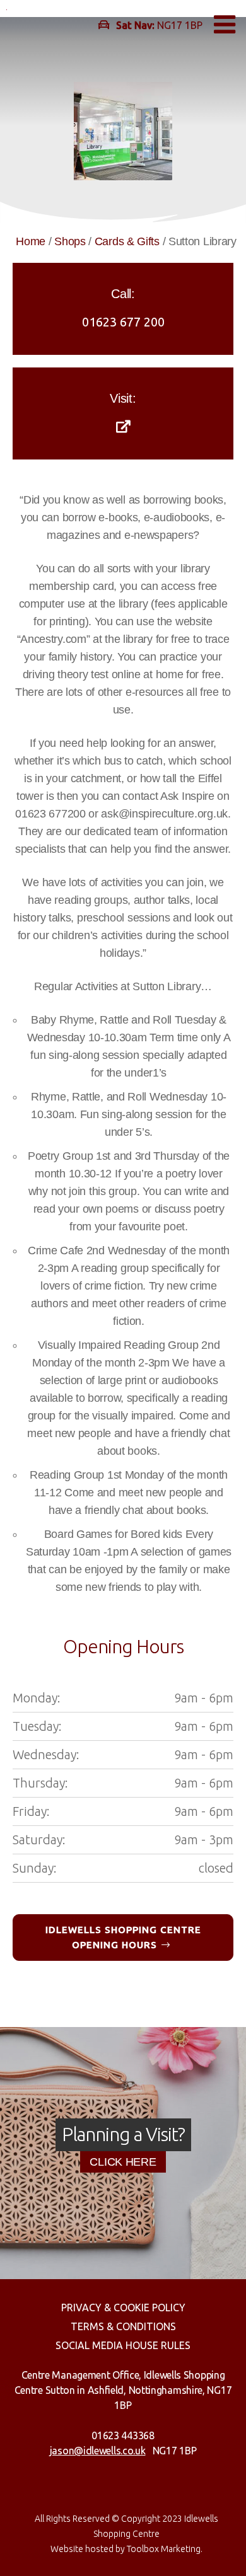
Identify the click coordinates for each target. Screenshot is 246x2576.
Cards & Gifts (127, 241)
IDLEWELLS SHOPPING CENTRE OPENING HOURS (123, 1937)
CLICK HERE (123, 2162)
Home (31, 241)
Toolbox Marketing (164, 2549)
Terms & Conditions (123, 2326)
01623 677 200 (123, 322)
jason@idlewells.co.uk (98, 2451)
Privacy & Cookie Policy (123, 2307)
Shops (70, 241)
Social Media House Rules (123, 2345)
